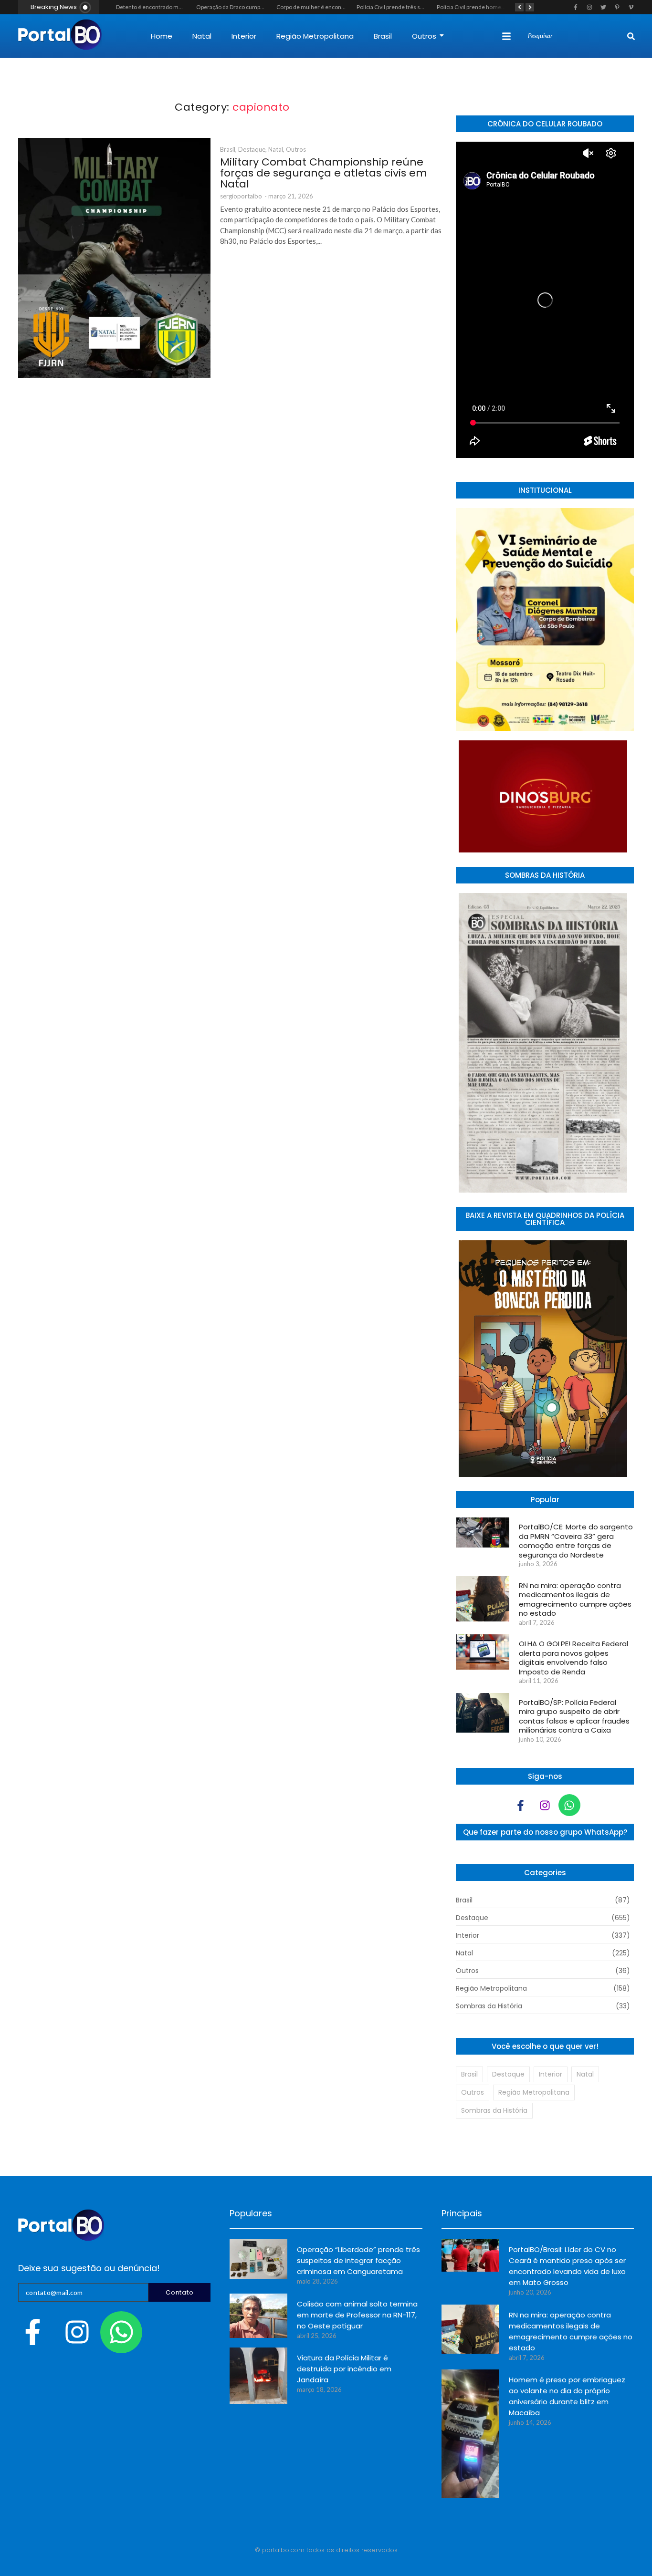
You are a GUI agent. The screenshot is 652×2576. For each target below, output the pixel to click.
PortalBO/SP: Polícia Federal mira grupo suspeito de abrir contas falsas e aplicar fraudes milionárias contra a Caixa (574, 1716)
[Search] (631, 36)
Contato (179, 2292)
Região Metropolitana (315, 36)
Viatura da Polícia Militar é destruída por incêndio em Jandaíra (344, 2369)
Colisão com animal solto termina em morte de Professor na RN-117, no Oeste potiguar (357, 2315)
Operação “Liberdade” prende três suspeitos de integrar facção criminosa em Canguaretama (358, 2260)
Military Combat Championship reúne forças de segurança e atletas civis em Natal (324, 173)
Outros (424, 36)
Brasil (383, 36)
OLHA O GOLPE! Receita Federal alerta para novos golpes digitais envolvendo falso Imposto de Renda (573, 1658)
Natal (202, 36)
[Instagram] (545, 1805)
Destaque (252, 149)
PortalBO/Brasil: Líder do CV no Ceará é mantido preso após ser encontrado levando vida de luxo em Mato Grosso (567, 2266)
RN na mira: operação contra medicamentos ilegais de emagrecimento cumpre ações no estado (575, 1600)
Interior (244, 36)
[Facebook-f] (521, 1805)
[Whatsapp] (569, 1805)
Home (162, 36)
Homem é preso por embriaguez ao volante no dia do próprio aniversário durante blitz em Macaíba (567, 2396)
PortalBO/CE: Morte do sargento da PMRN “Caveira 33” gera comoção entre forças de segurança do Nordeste (576, 1541)
